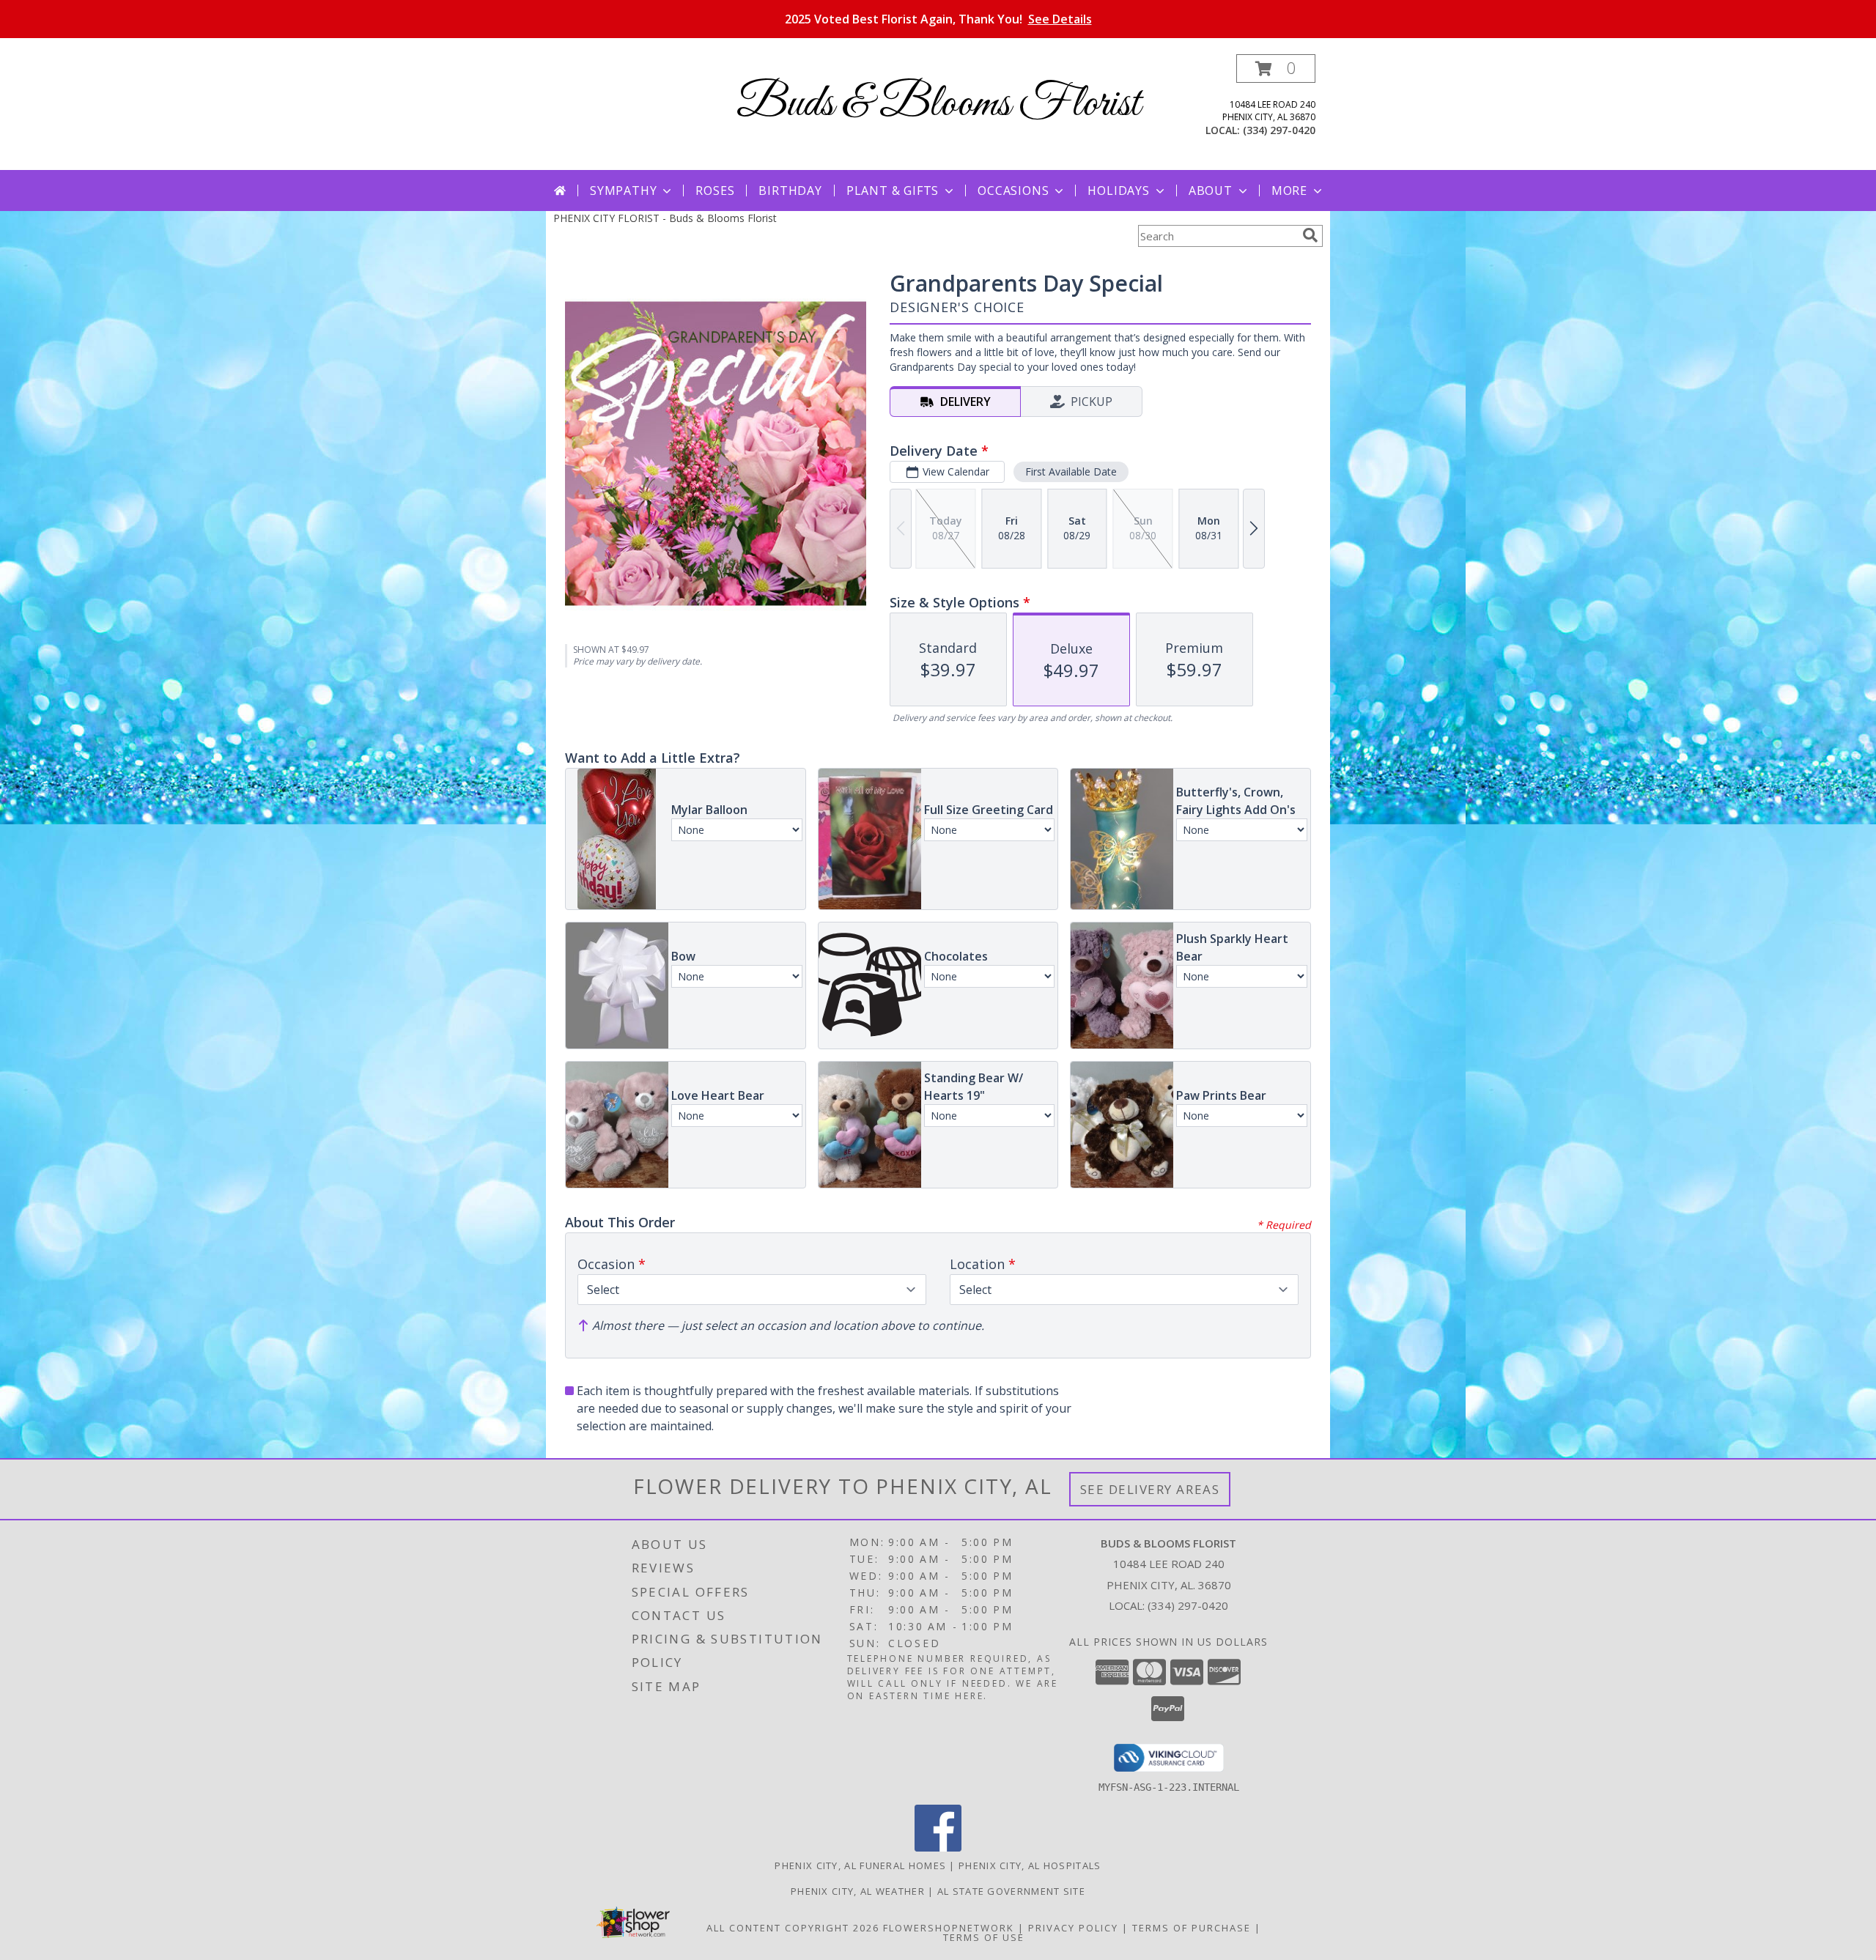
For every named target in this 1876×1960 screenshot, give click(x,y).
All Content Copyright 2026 (793, 1928)
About (1211, 191)
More (1289, 191)
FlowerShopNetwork (949, 1928)
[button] (1276, 69)
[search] (1310, 235)
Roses (715, 191)
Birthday (790, 191)
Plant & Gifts (893, 191)
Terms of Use (984, 1937)
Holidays (1118, 191)
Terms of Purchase (1192, 1928)
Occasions (1013, 191)
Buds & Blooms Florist (938, 104)
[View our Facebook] (938, 1848)
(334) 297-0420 (1279, 130)
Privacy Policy (1073, 1928)
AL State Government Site (1011, 1891)
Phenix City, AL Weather (858, 1891)
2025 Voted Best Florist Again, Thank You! (938, 19)
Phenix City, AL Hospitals (1030, 1865)
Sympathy (623, 191)
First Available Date (1071, 471)
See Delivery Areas (1150, 1489)
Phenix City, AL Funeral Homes (860, 1865)
